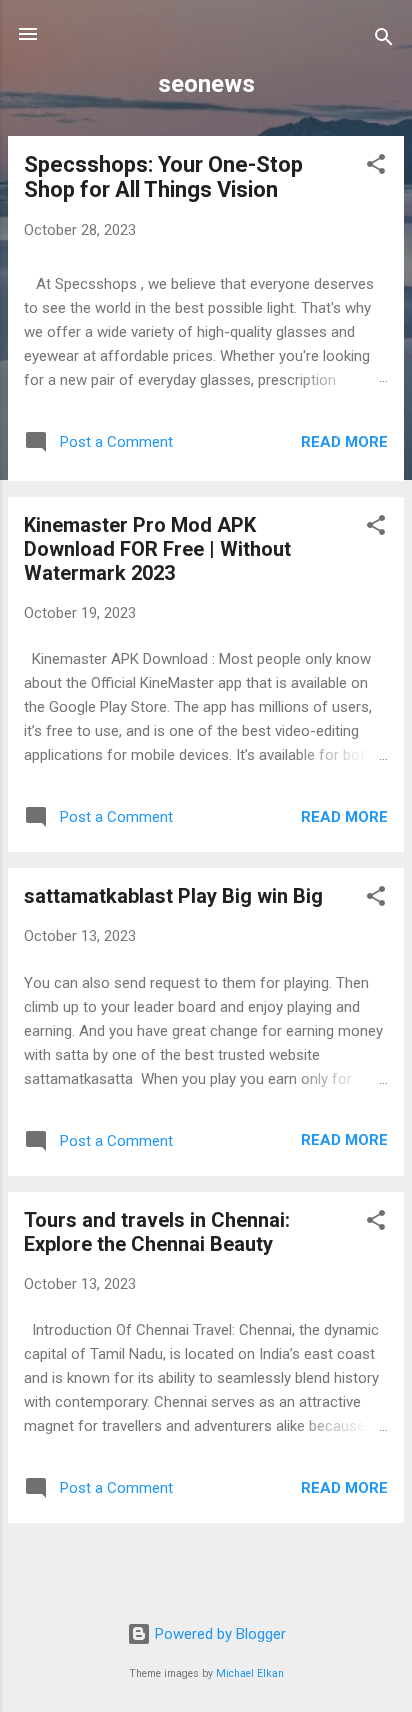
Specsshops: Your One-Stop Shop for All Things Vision (163, 177)
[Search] (384, 40)
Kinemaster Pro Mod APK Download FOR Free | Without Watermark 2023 (157, 549)
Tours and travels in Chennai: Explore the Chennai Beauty (157, 1232)
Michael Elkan (250, 1673)
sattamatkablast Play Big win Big (173, 896)
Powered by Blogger (218, 1634)
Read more (344, 442)
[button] (376, 167)
